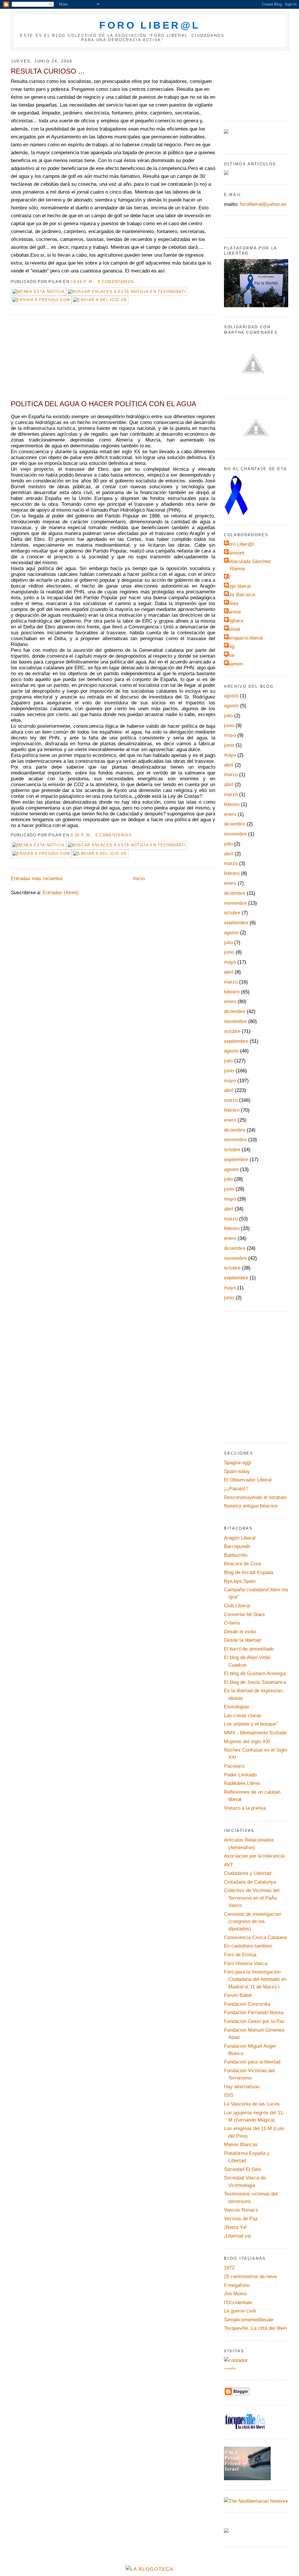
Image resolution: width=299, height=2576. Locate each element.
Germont (235, 553)
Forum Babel (238, 1995)
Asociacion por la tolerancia (254, 1856)
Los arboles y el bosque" (251, 1724)
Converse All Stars (244, 1614)
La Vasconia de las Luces (252, 2104)
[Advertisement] (55, 359)
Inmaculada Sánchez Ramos (248, 565)
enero (230, 814)
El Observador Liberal (248, 1480)
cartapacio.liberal (244, 638)
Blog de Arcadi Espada (249, 1572)
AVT (228, 1865)
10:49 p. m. (82, 282)
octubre (232, 913)
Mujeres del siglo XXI (247, 1742)
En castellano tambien (248, 1946)
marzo (231, 775)
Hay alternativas (242, 2087)
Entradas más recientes (37, 879)
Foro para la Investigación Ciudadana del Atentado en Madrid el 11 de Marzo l (255, 1979)
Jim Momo (235, 2294)
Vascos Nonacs (241, 2210)
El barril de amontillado (249, 1649)
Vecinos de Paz (241, 2219)
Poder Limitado (240, 1775)
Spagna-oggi (238, 1463)
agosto (231, 696)
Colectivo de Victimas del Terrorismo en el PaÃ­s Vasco (252, 1898)
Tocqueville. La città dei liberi (255, 2328)
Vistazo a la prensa (245, 1808)
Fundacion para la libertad (252, 2062)
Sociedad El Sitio (242, 2169)
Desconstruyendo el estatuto (255, 1497)
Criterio (232, 1623)
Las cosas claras (243, 1716)
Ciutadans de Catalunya (250, 1882)
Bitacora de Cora (242, 1564)
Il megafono (237, 2285)
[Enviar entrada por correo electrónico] (137, 282)
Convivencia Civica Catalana (255, 1937)
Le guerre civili (240, 2311)
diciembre (235, 824)
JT (228, 577)
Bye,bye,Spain (240, 1581)
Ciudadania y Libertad (248, 1873)
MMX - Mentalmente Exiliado (255, 1733)
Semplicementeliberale (249, 2320)
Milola (232, 603)
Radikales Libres (242, 1783)
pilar (230, 655)
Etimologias (237, 1707)
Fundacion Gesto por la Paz (254, 2021)
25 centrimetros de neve (250, 2277)
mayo (230, 735)
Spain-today (237, 1471)
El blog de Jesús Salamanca (255, 1682)
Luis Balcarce (240, 595)
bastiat (233, 629)
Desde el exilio (240, 1632)
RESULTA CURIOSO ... (48, 71)
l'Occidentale (238, 2303)
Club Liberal (237, 1606)
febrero (232, 804)
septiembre (236, 923)
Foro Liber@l (240, 544)
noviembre (235, 834)
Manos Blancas (241, 2145)
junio (229, 726)
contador (230, 2368)
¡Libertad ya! (238, 2236)
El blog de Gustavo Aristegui (255, 1673)
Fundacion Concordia (247, 2004)
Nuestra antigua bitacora (251, 1506)
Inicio (139, 879)
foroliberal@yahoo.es (263, 204)
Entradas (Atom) (61, 893)
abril (229, 765)
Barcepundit (237, 1546)
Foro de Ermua (240, 1955)
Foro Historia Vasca (246, 1963)
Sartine (233, 612)
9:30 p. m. (81, 835)
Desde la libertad (242, 1640)
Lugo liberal (238, 586)
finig (230, 646)
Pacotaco (234, 1766)
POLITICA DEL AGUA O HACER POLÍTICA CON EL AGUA (104, 404)
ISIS (229, 2095)
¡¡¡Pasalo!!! (236, 1489)
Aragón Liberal (240, 1538)
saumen (234, 664)
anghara (234, 621)
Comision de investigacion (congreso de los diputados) (253, 1922)
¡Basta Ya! (235, 2227)
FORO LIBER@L (150, 25)
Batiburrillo (236, 1555)
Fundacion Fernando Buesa (254, 2013)
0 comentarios (116, 282)
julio (228, 716)
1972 (229, 2268)
